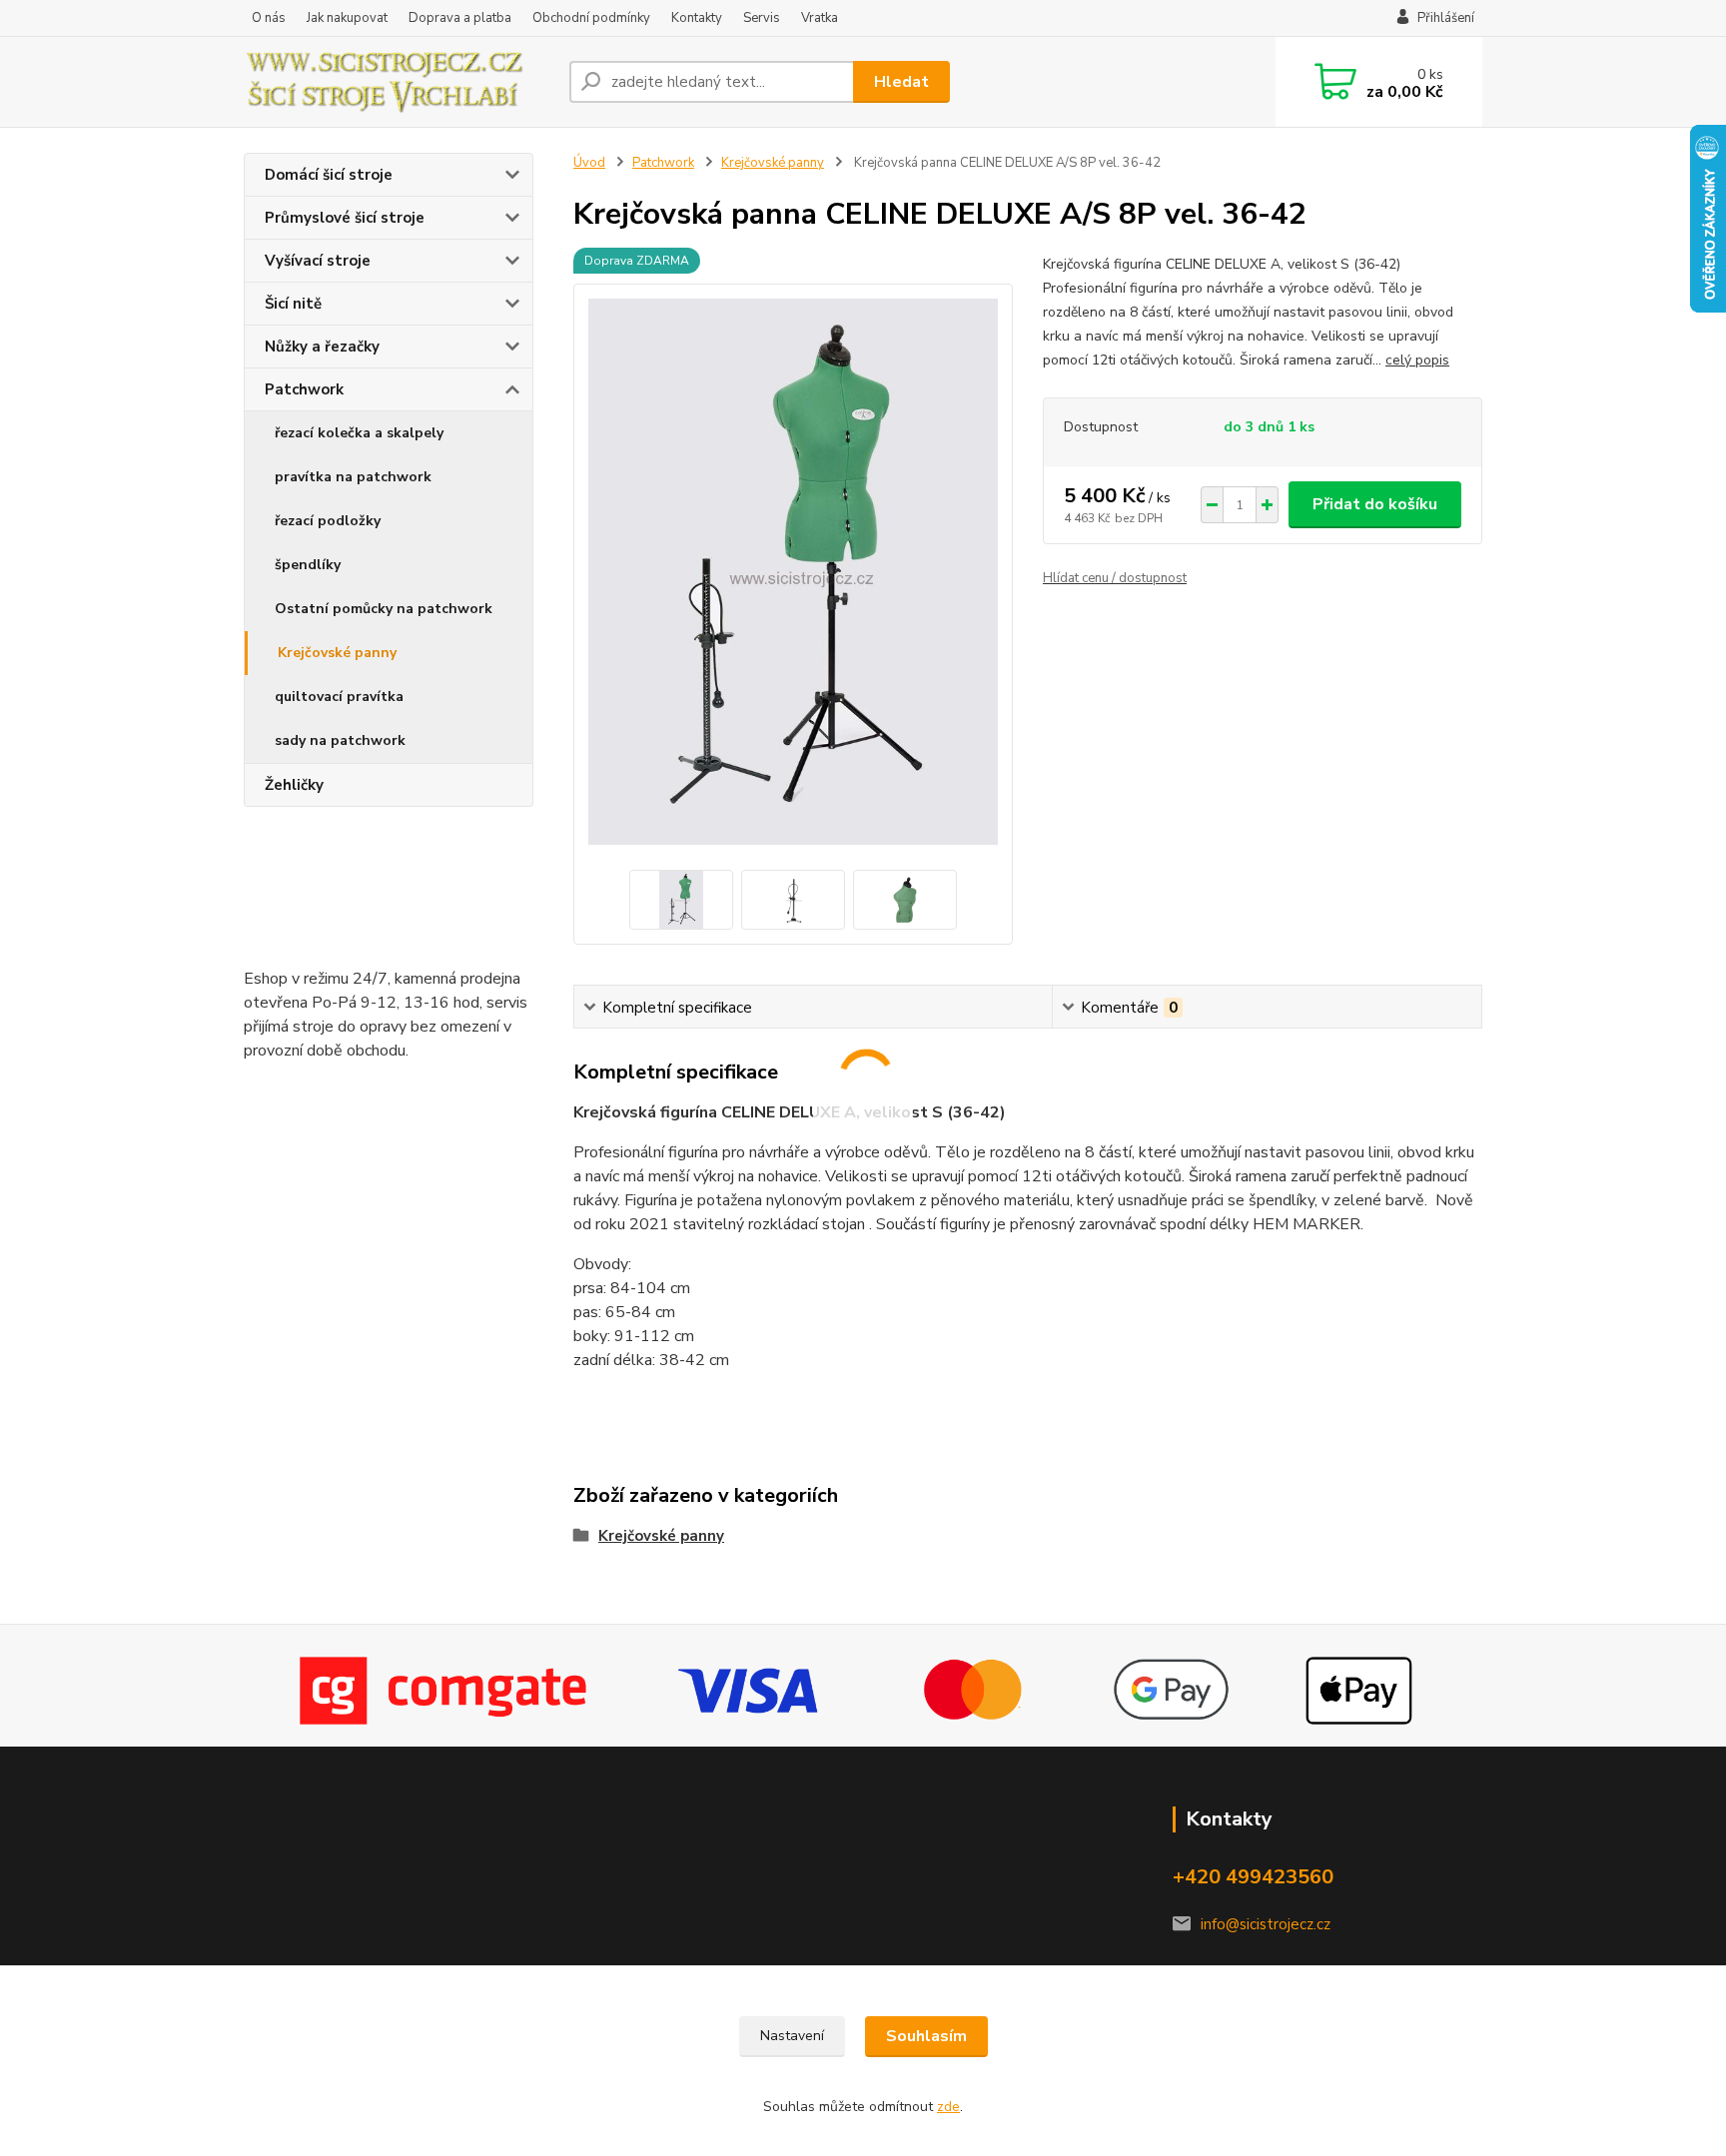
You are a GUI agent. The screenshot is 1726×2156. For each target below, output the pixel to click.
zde (948, 2107)
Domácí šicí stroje (329, 175)
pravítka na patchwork (353, 477)
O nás (269, 18)
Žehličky (294, 785)
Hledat (901, 82)
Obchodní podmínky (591, 18)
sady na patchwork (340, 740)
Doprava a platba (460, 18)
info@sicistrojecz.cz (1266, 1924)
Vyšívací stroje (318, 261)
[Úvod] (399, 82)
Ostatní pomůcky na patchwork (384, 609)
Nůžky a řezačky (322, 347)
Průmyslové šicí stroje (345, 218)
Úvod (589, 163)
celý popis (1417, 360)
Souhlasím (926, 2036)
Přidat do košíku (1375, 504)
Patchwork (304, 389)
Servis (762, 18)
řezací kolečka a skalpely (359, 433)
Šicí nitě (293, 304)
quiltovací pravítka (339, 697)
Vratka (820, 18)
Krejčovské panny (337, 653)
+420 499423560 (1253, 1877)
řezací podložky (328, 521)
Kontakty (697, 18)
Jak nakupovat (347, 18)
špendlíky (308, 565)
